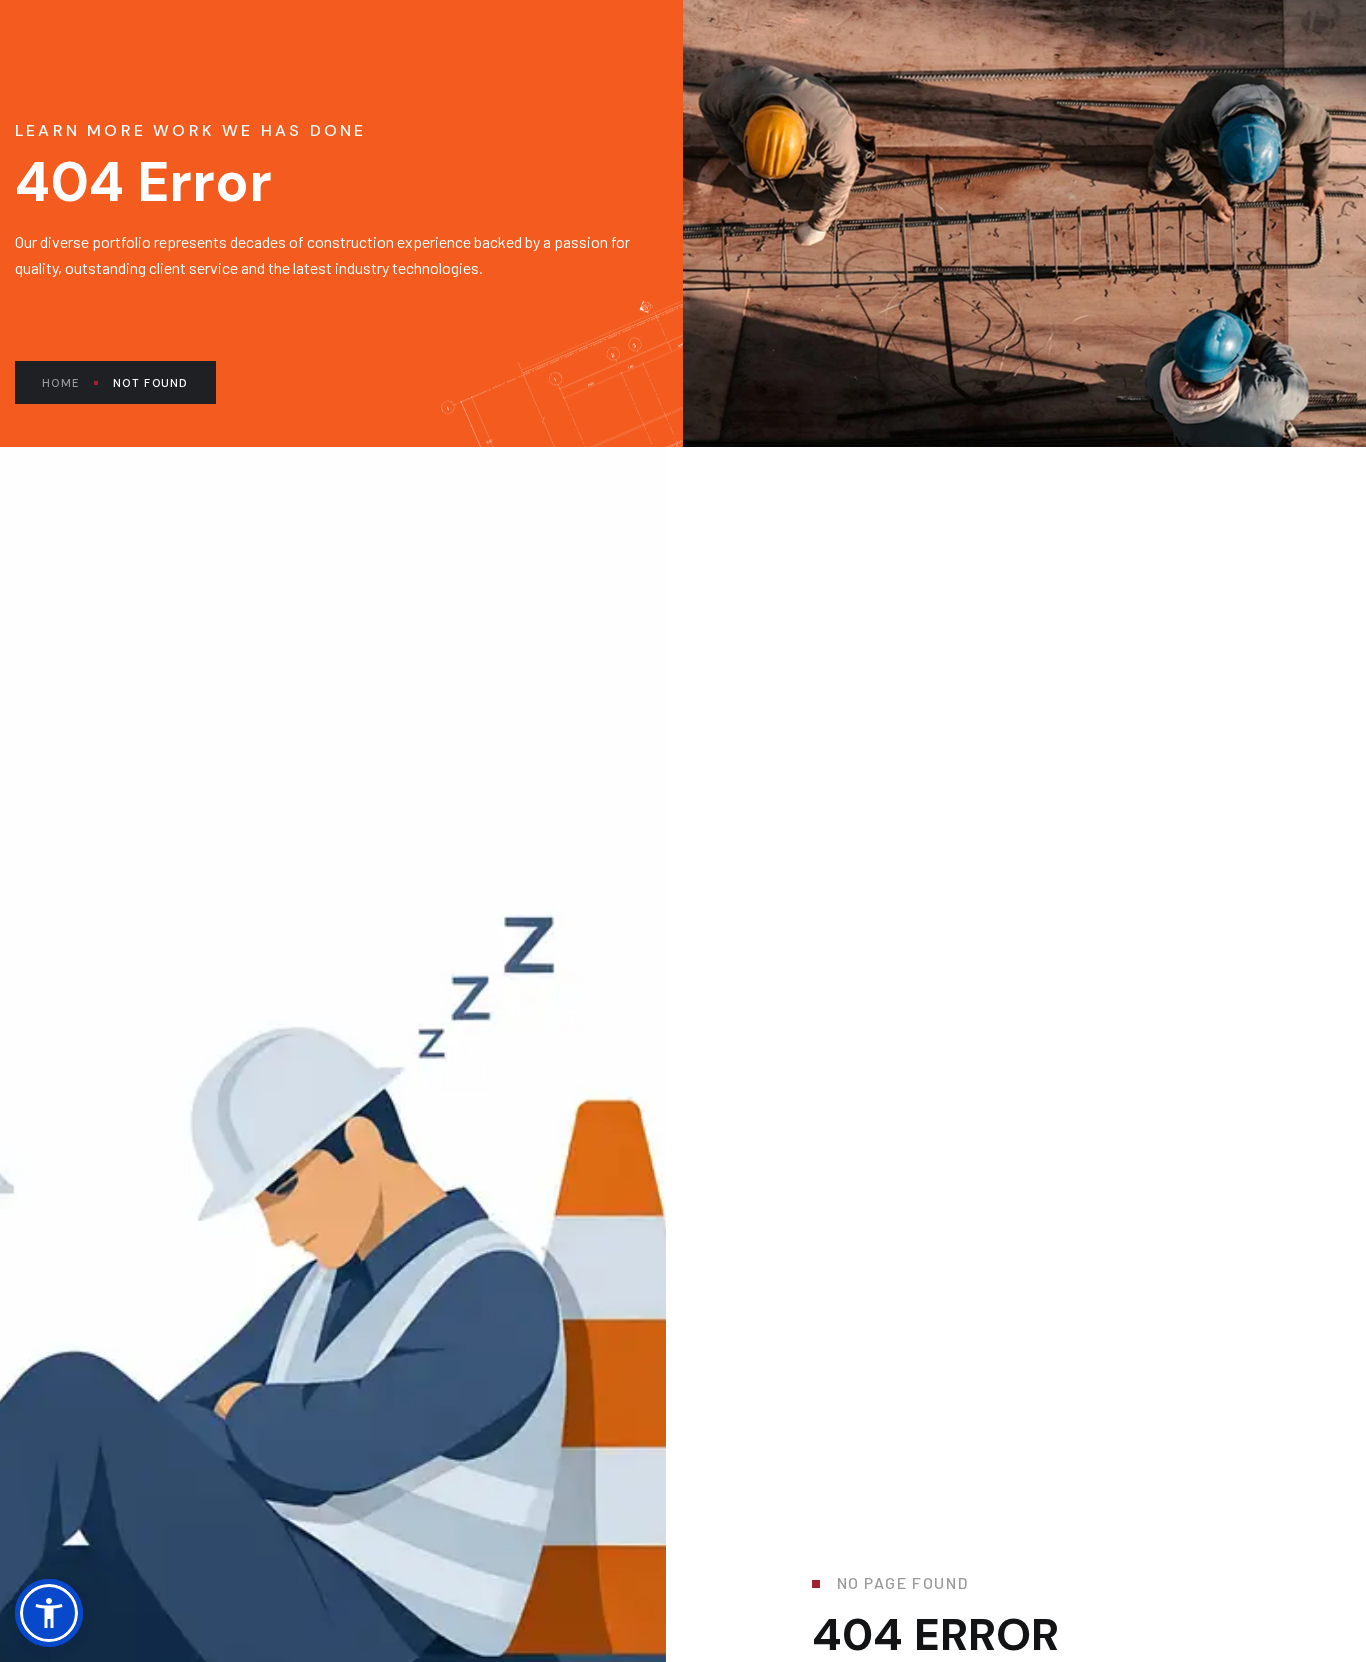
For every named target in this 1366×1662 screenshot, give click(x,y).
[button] (49, 1613)
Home (60, 383)
